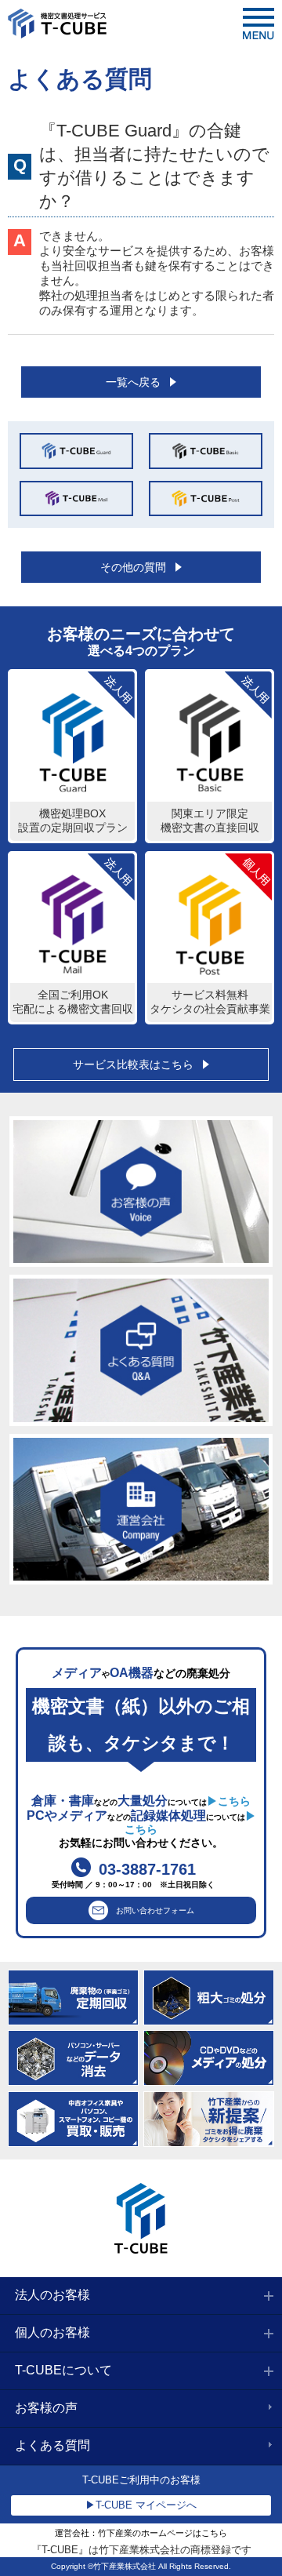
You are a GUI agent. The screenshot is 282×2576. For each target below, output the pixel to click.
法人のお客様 (52, 2295)
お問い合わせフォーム (155, 1910)
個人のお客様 (52, 2332)
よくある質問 (52, 2445)
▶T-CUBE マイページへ (141, 2505)
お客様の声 (46, 2408)
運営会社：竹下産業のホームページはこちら (141, 2533)
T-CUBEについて (63, 2370)
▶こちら (229, 1801)
